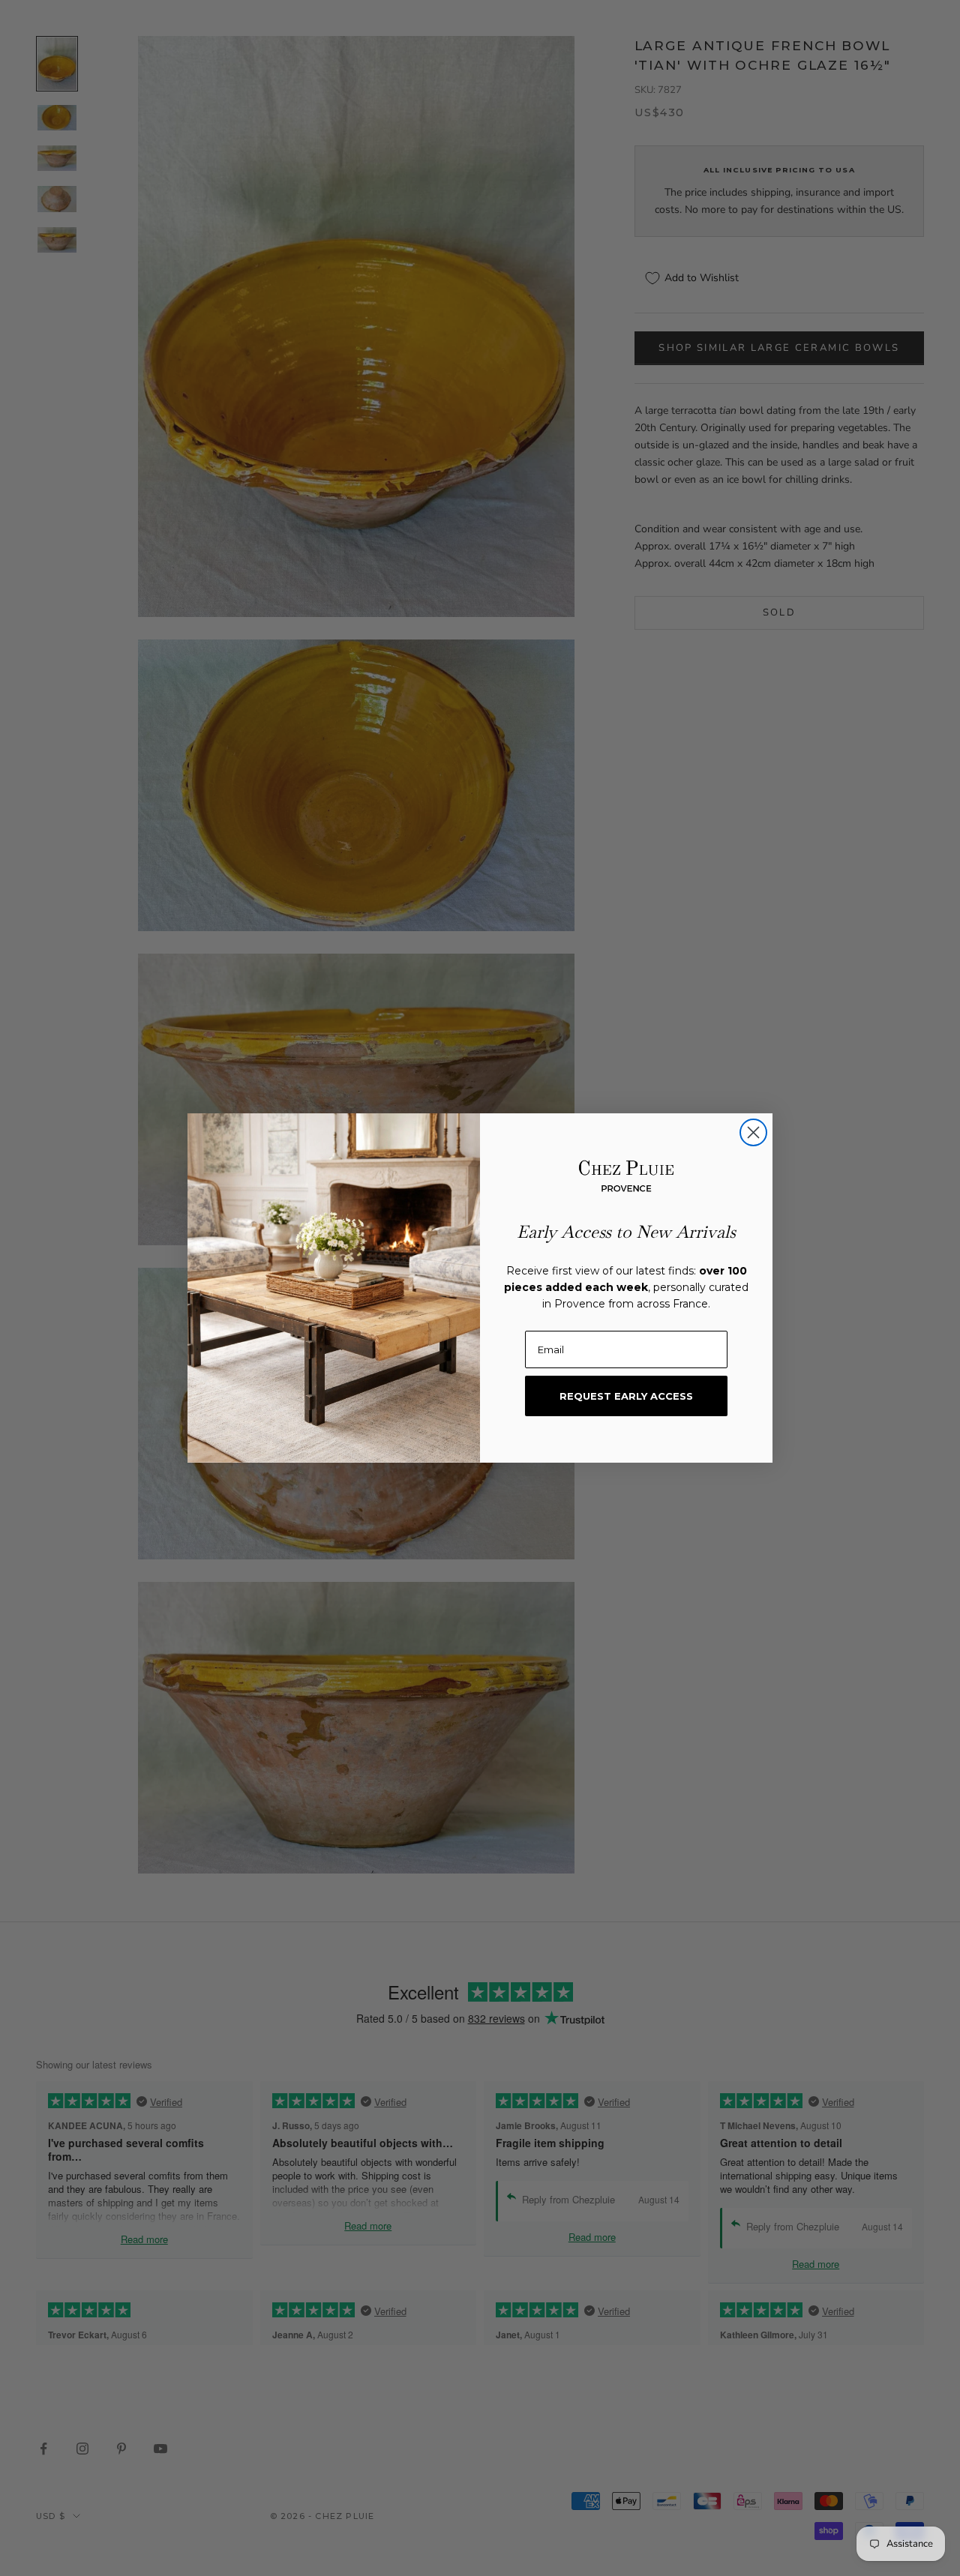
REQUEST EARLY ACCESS (626, 1396)
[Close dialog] (753, 1132)
